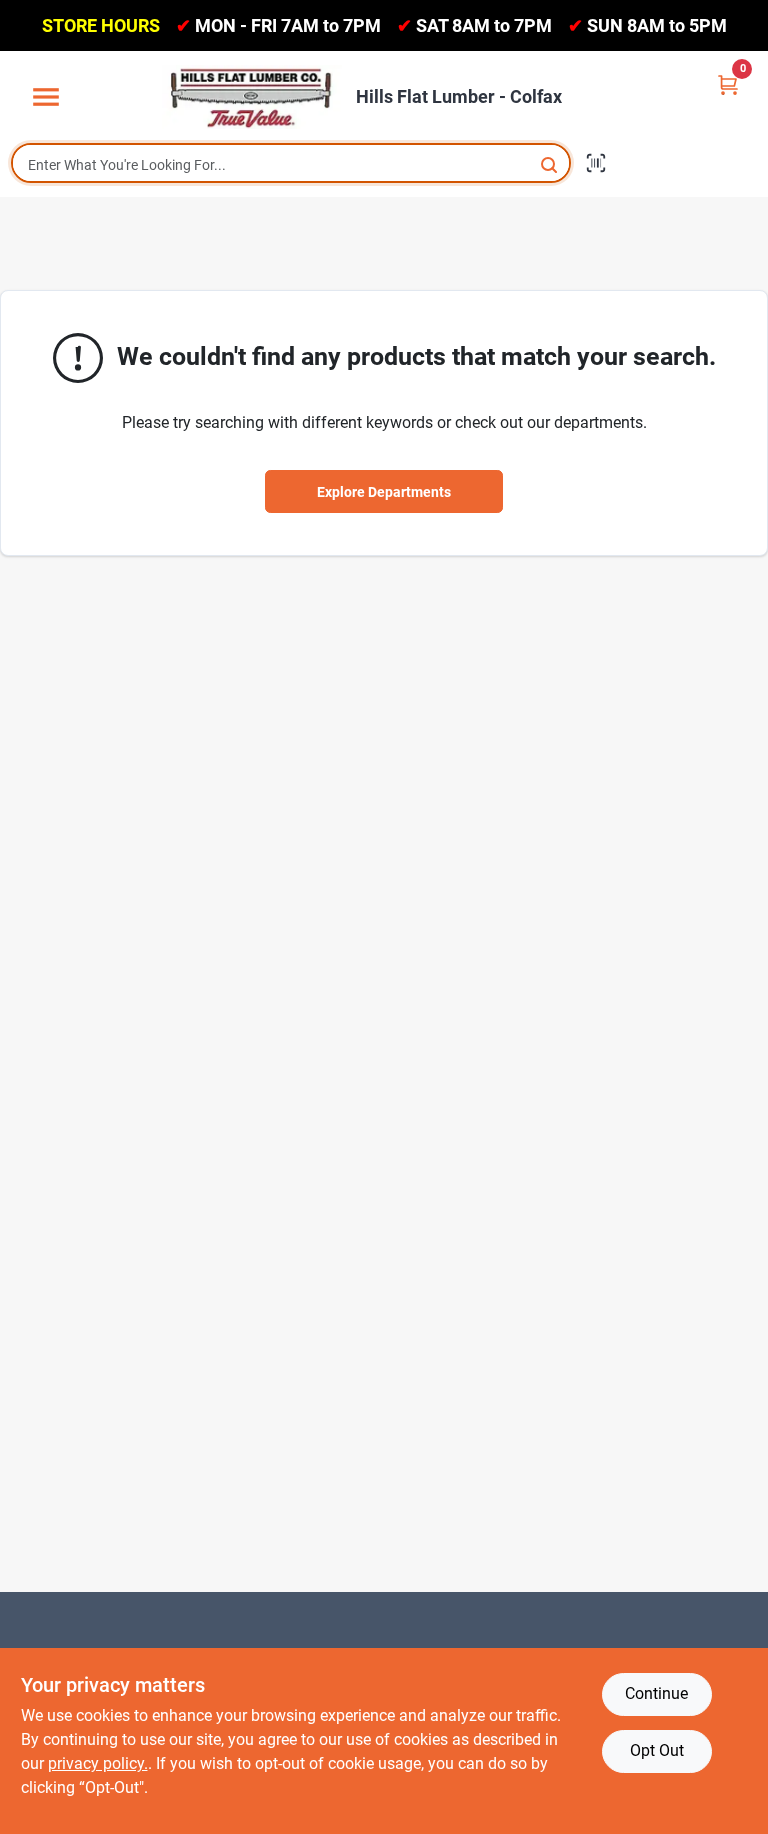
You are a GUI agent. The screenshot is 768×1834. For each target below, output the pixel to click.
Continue (656, 1693)
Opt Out (657, 1750)
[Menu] (46, 98)
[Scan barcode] (596, 163)
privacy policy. (98, 1763)
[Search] (550, 163)
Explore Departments (384, 492)
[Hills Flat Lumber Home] (252, 97)
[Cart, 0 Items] (728, 83)
